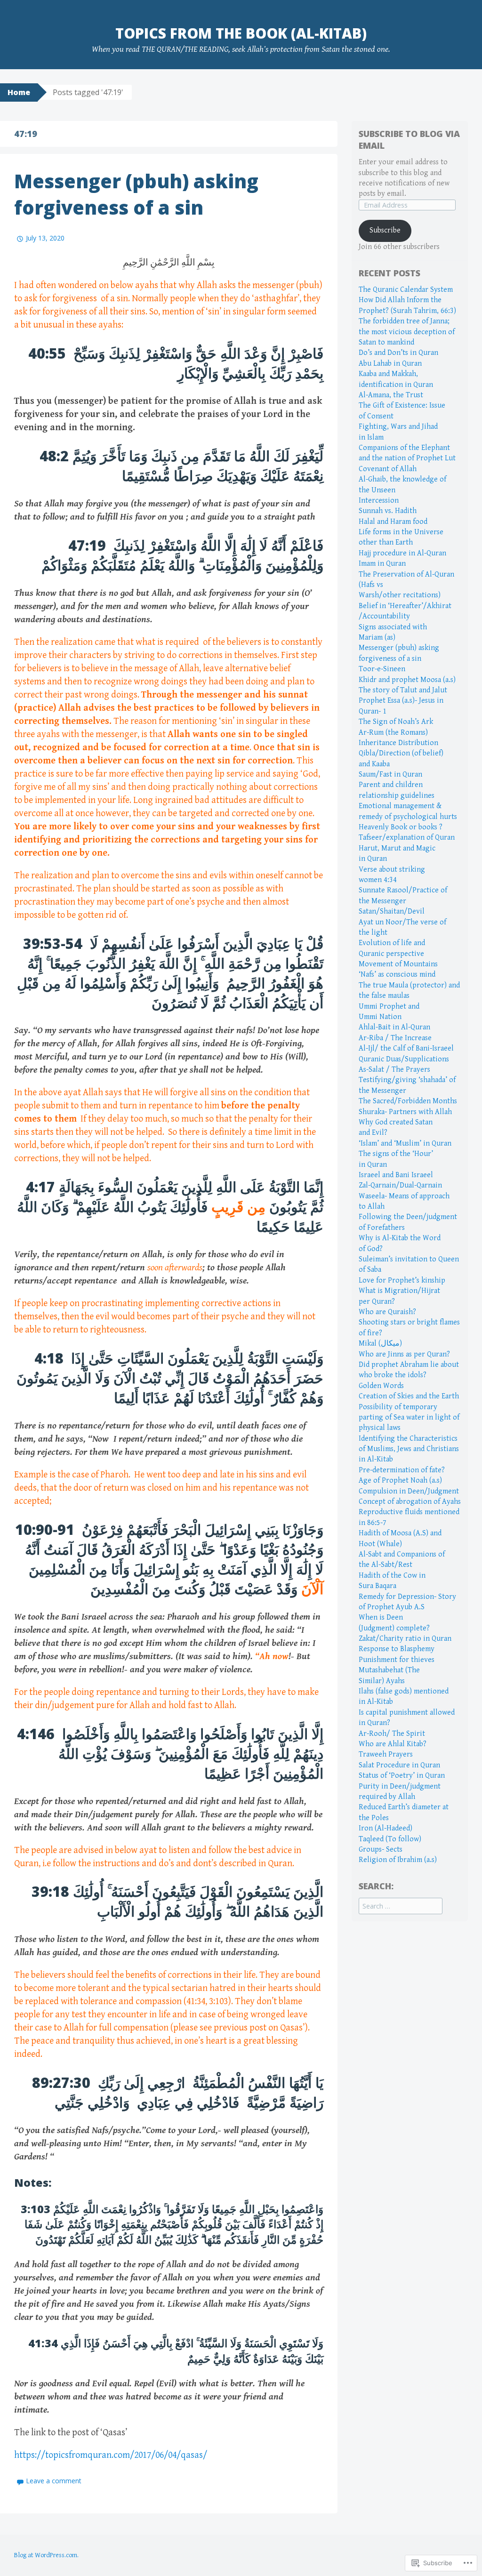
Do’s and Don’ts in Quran (398, 353)
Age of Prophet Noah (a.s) (400, 1481)
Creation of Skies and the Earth (409, 1396)
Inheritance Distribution (398, 743)
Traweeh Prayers (386, 1754)
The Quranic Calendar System (406, 290)
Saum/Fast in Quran (390, 774)
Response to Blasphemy (397, 1649)
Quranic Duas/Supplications (404, 1059)
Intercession (379, 501)
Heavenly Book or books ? (401, 827)
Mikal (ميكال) (380, 1344)
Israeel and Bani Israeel (396, 1175)
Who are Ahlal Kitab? (393, 1744)
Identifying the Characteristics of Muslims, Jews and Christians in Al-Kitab (409, 1449)
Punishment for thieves (397, 1660)
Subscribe (385, 230)
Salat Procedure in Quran (399, 1765)
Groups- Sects (381, 1850)
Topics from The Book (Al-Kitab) (241, 33)
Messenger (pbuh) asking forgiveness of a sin (136, 194)
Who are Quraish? (387, 1312)
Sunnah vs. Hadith (388, 511)
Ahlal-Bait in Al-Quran (394, 1027)
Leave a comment (54, 2481)
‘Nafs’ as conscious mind (397, 975)
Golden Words (381, 1386)
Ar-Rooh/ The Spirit (392, 1734)
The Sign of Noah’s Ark (396, 722)
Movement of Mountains (398, 964)
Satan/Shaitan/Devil (392, 911)
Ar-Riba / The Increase (395, 1038)
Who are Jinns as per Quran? (404, 1354)
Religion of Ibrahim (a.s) (398, 1860)
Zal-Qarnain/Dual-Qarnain (400, 1185)
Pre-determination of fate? (402, 1470)
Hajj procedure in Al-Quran (402, 553)
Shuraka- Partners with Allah (405, 1112)
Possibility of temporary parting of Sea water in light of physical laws (409, 1418)
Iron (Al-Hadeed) (386, 1828)
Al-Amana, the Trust (391, 395)
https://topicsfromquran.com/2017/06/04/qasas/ (111, 2455)
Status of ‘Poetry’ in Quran (402, 1776)
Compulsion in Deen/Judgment (409, 1491)
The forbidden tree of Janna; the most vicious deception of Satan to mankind (407, 332)
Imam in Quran (382, 564)
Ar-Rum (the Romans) (393, 733)
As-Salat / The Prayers (394, 1070)
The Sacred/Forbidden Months (408, 1101)
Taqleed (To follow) (390, 1839)
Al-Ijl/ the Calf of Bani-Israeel (406, 1048)
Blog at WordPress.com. (46, 2555)
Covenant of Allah (388, 469)
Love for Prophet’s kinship (402, 1280)
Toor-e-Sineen (382, 669)
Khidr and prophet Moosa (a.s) (407, 680)
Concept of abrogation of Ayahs (410, 1502)
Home (19, 92)
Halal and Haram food (393, 522)
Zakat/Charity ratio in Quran (405, 1639)
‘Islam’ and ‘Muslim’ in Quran (405, 1144)
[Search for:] (401, 1906)
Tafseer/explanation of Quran (407, 838)
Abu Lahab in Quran (390, 364)
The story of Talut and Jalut (403, 690)
